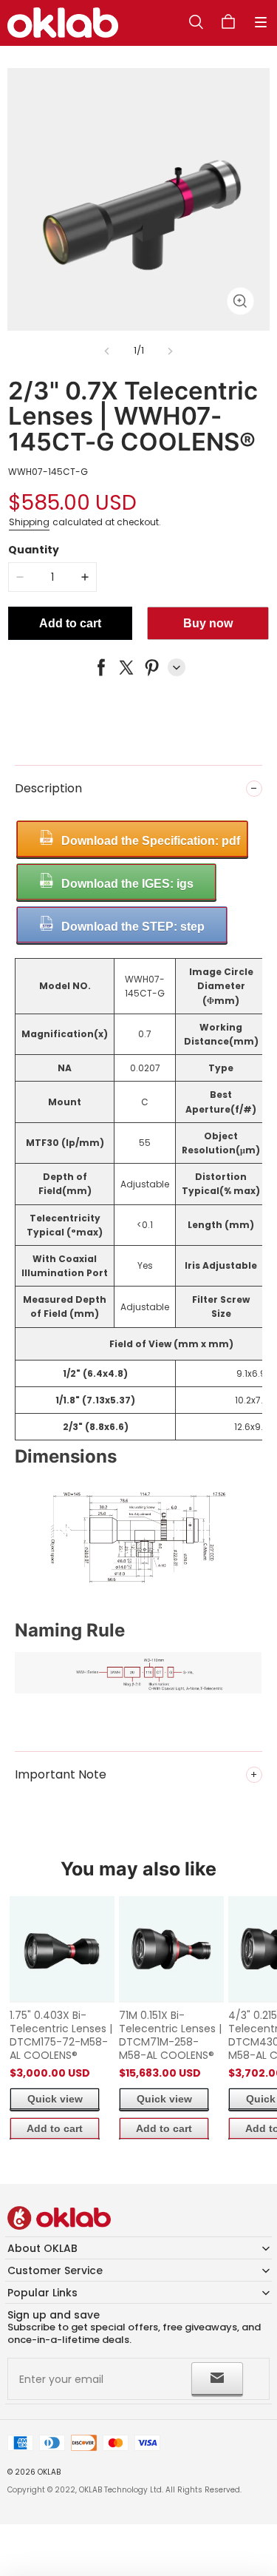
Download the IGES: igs (127, 884)
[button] (261, 22)
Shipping (29, 522)
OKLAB (49, 2472)
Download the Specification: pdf (151, 841)
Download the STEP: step (133, 927)
